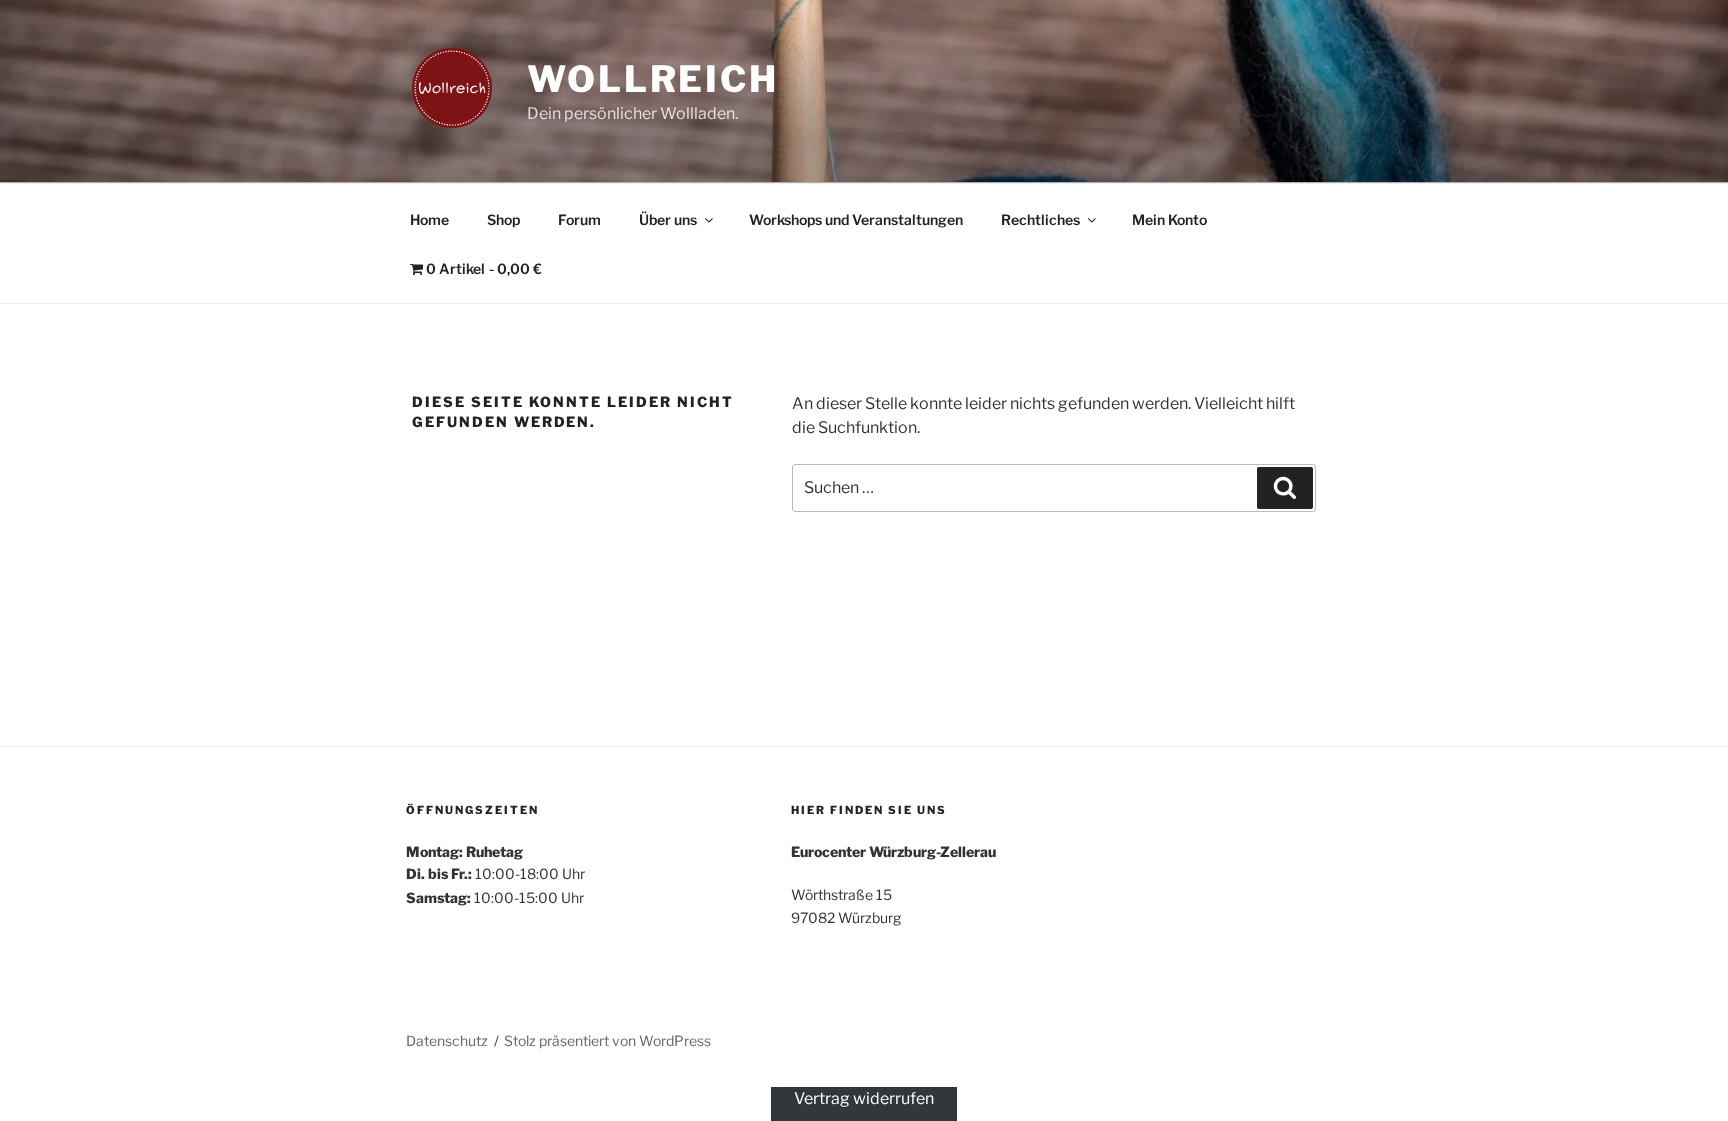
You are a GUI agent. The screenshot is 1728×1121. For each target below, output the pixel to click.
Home (429, 219)
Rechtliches (1040, 219)
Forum (579, 219)
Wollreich (653, 79)
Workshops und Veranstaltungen (856, 219)
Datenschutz (447, 1040)
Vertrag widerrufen (864, 1098)
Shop (503, 219)
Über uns (668, 219)
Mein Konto (1169, 219)
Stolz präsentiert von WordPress (607, 1040)
